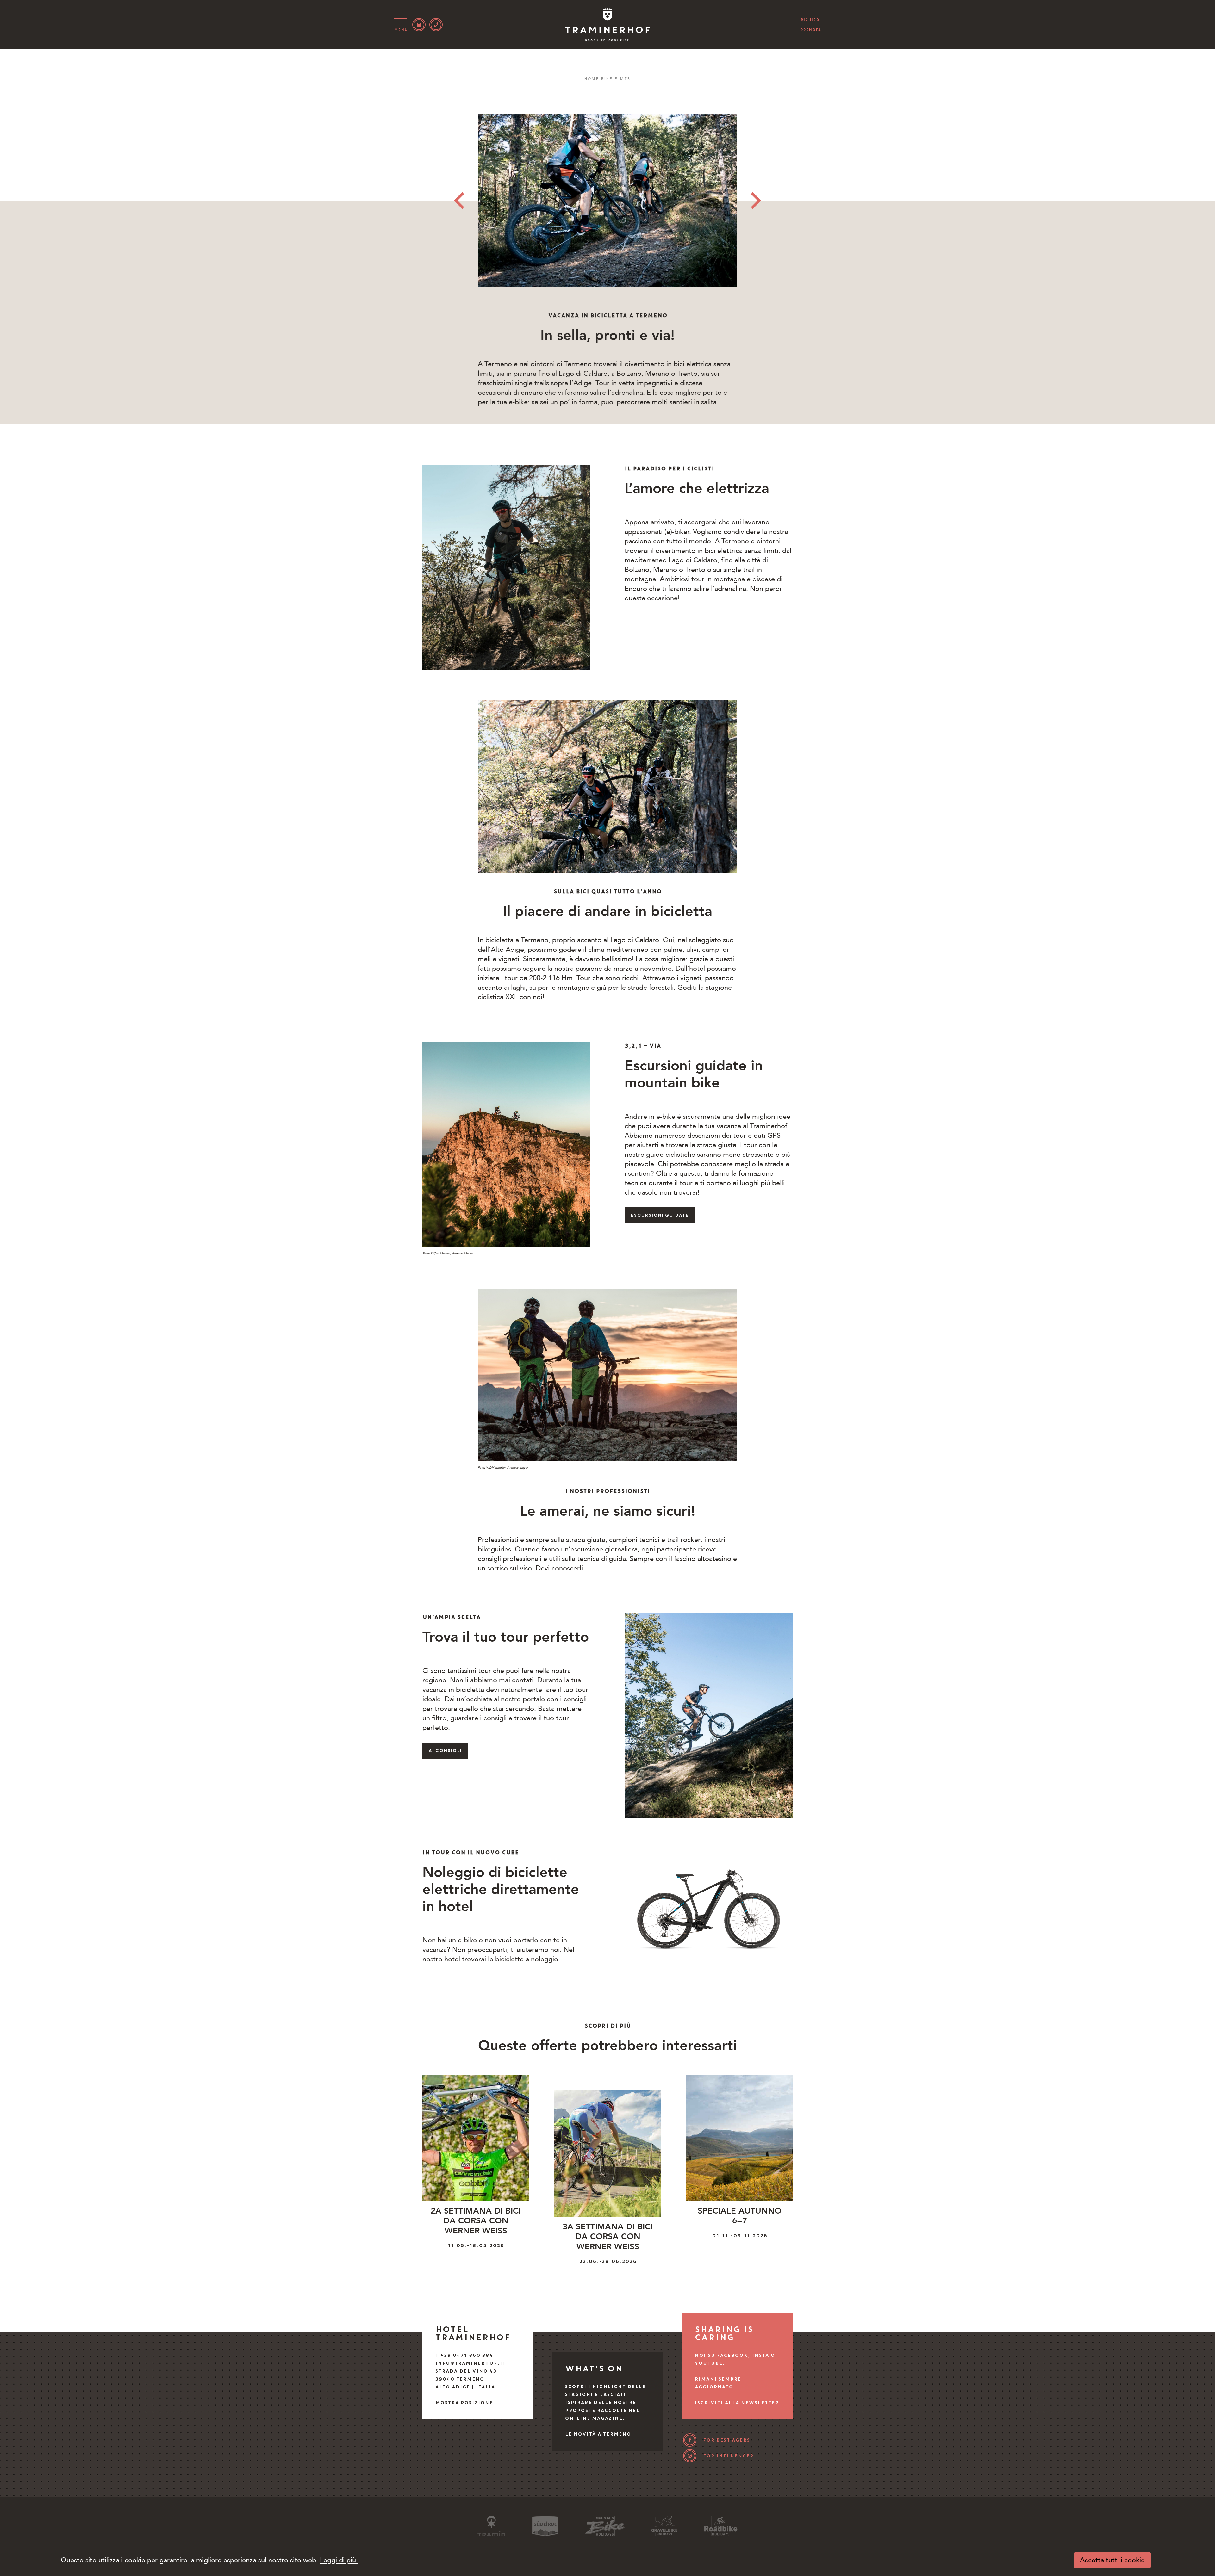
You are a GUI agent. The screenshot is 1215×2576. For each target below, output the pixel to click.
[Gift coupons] (419, 25)
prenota (811, 30)
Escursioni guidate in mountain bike (694, 1074)
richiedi (811, 20)
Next (756, 201)
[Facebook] (690, 2440)
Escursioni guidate (660, 1215)
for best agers (726, 2440)
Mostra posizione (464, 2403)
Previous (459, 201)
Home (592, 79)
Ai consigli (445, 1751)
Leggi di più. (339, 2560)
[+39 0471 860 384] (436, 25)
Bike (607, 79)
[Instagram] (690, 2456)
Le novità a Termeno (598, 2434)
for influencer (728, 2456)
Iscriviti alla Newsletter (737, 2403)
